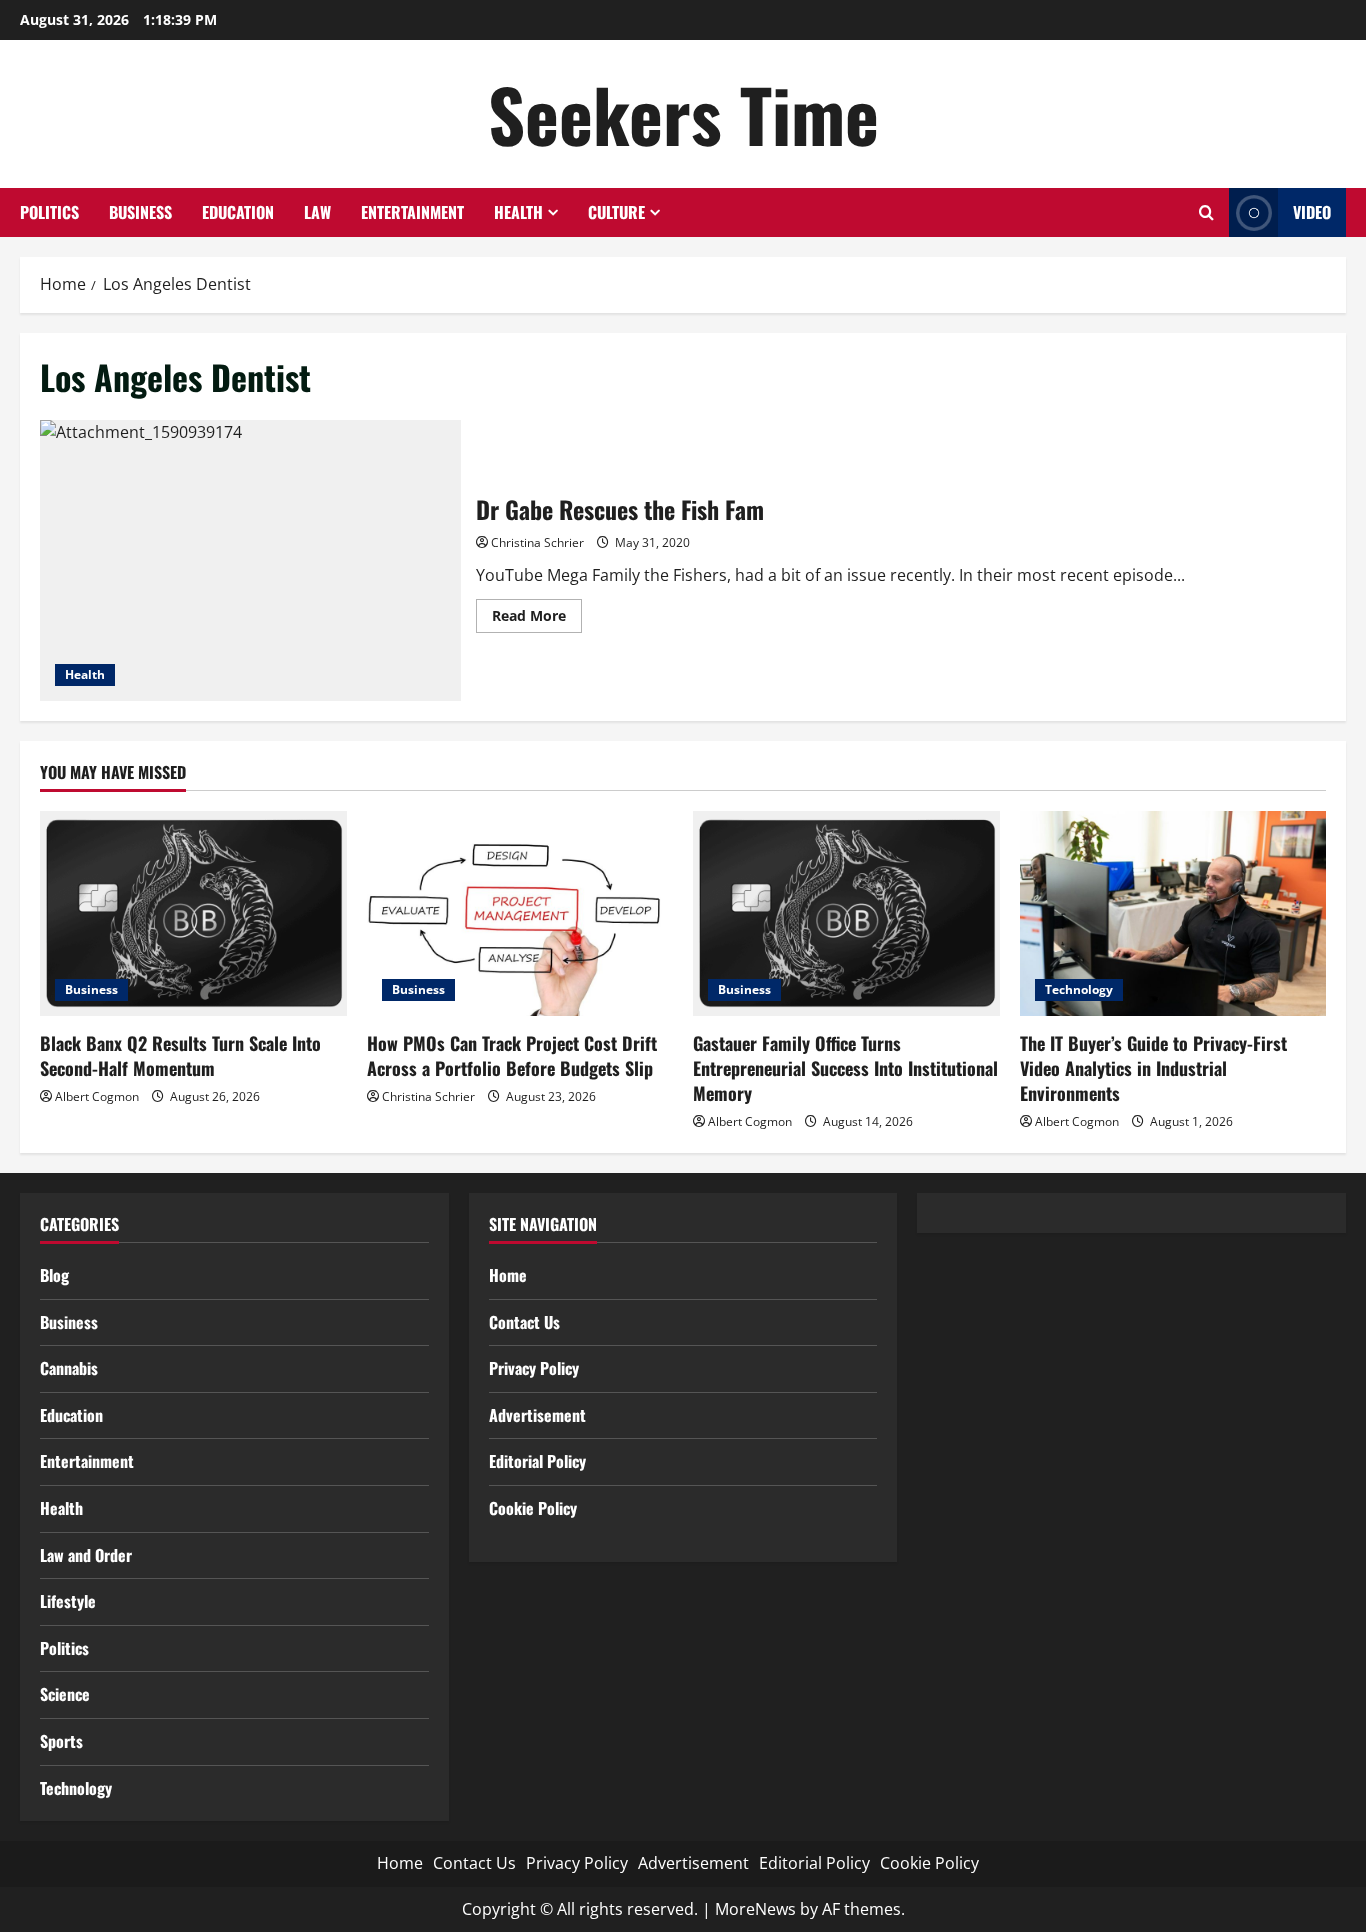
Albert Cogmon (97, 1096)
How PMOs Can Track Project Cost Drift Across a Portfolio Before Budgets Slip (512, 1055)
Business (140, 212)
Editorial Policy (537, 1461)
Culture (616, 212)
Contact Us (524, 1322)
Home (508, 1275)
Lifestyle (68, 1601)
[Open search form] (1206, 212)
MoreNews (755, 1909)
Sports (61, 1741)
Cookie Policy (533, 1508)
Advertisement (537, 1415)
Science (65, 1694)
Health (518, 212)
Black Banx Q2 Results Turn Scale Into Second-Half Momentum (180, 1055)
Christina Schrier (537, 542)
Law (317, 212)
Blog (54, 1275)
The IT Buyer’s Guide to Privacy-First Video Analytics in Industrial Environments (1153, 1068)
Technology (1079, 989)
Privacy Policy (534, 1368)
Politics (49, 212)
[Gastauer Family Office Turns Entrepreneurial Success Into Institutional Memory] (846, 913)
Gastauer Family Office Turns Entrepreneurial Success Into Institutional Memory (845, 1068)
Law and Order (86, 1555)
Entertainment (412, 212)
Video (1312, 212)
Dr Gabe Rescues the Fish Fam (250, 560)
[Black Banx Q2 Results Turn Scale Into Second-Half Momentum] (193, 913)
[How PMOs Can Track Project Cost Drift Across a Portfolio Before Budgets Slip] (520, 913)
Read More (537, 619)
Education (238, 212)
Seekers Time (683, 113)
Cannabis (69, 1368)
